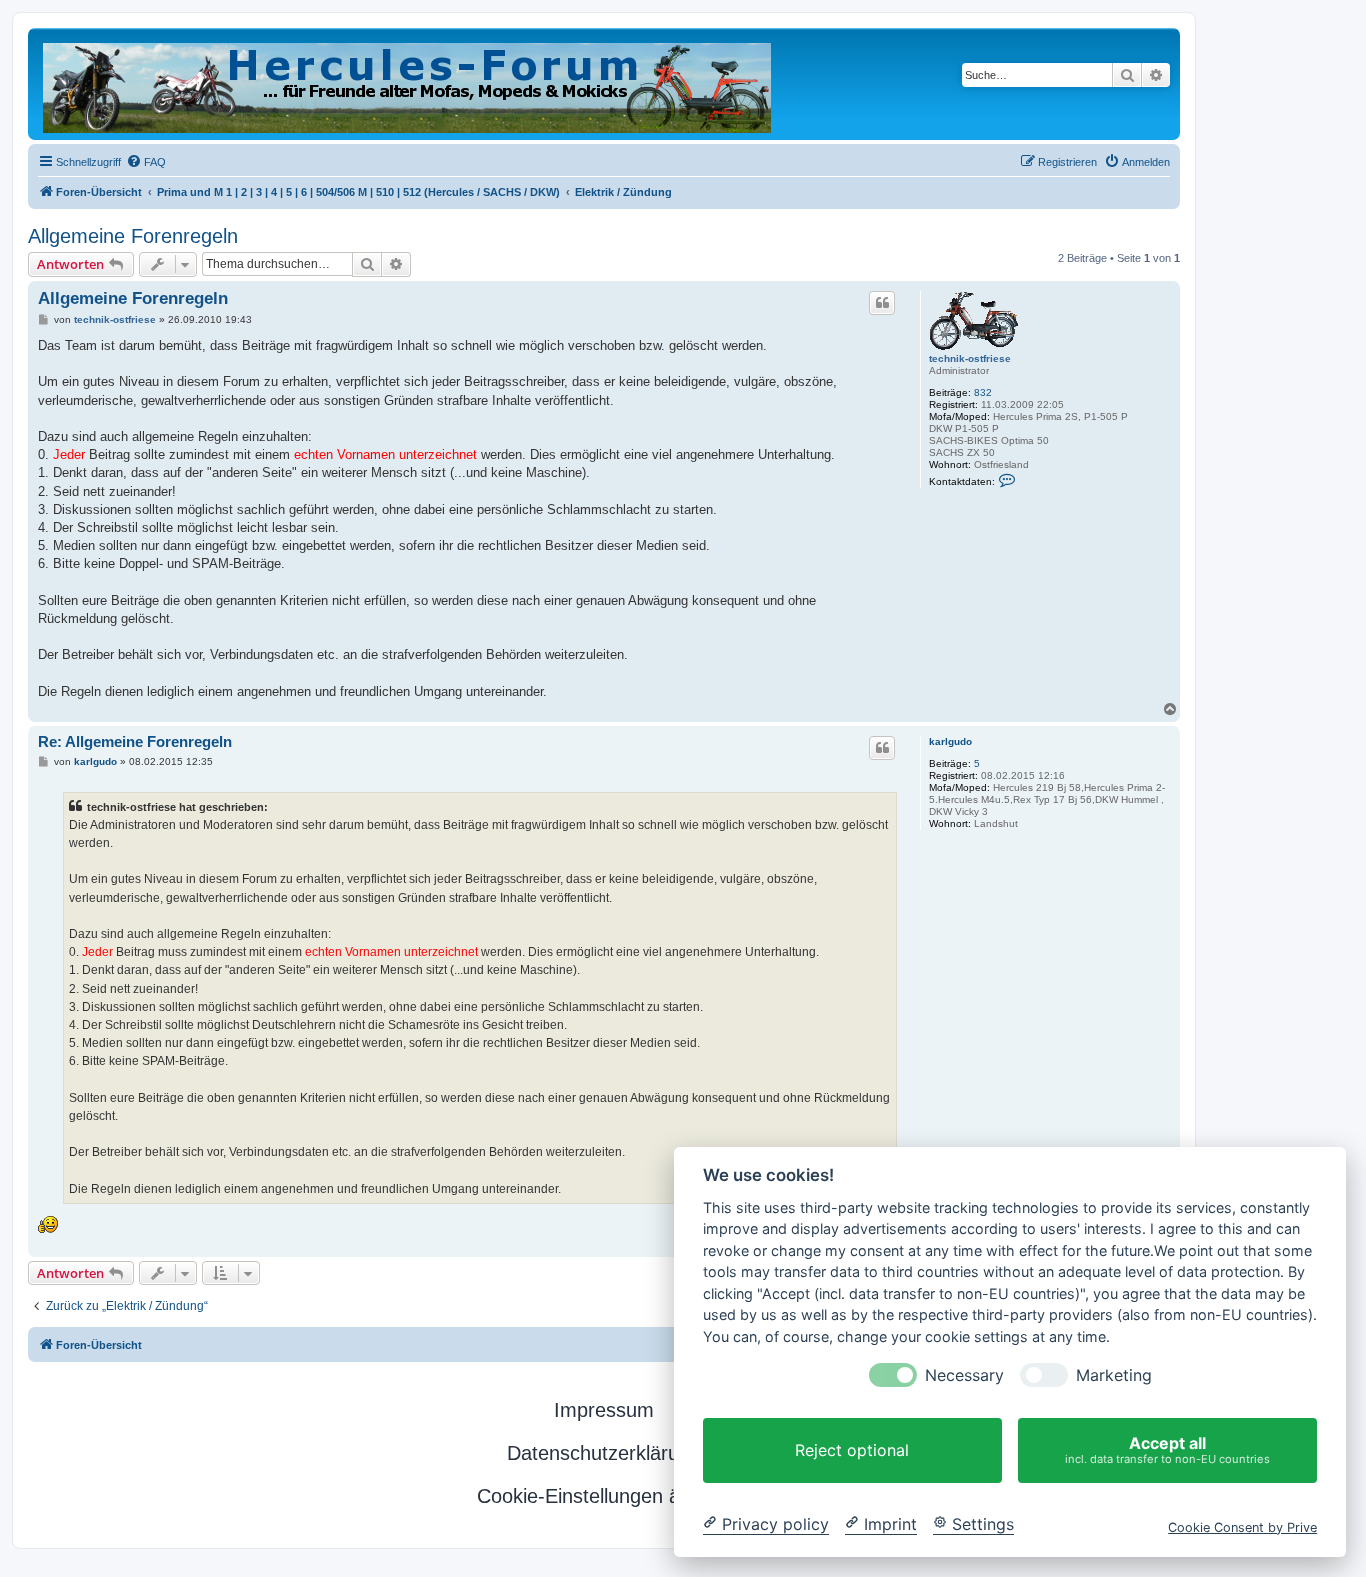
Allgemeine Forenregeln (133, 236)
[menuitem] (146, 162)
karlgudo (950, 741)
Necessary (964, 1375)
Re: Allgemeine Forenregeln (135, 741)
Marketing (1114, 1375)
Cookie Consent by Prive (1242, 1526)
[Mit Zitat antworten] (882, 303)
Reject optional (852, 1450)
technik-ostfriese (970, 358)
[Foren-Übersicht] (408, 84)
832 (983, 392)
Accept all (1167, 1449)
